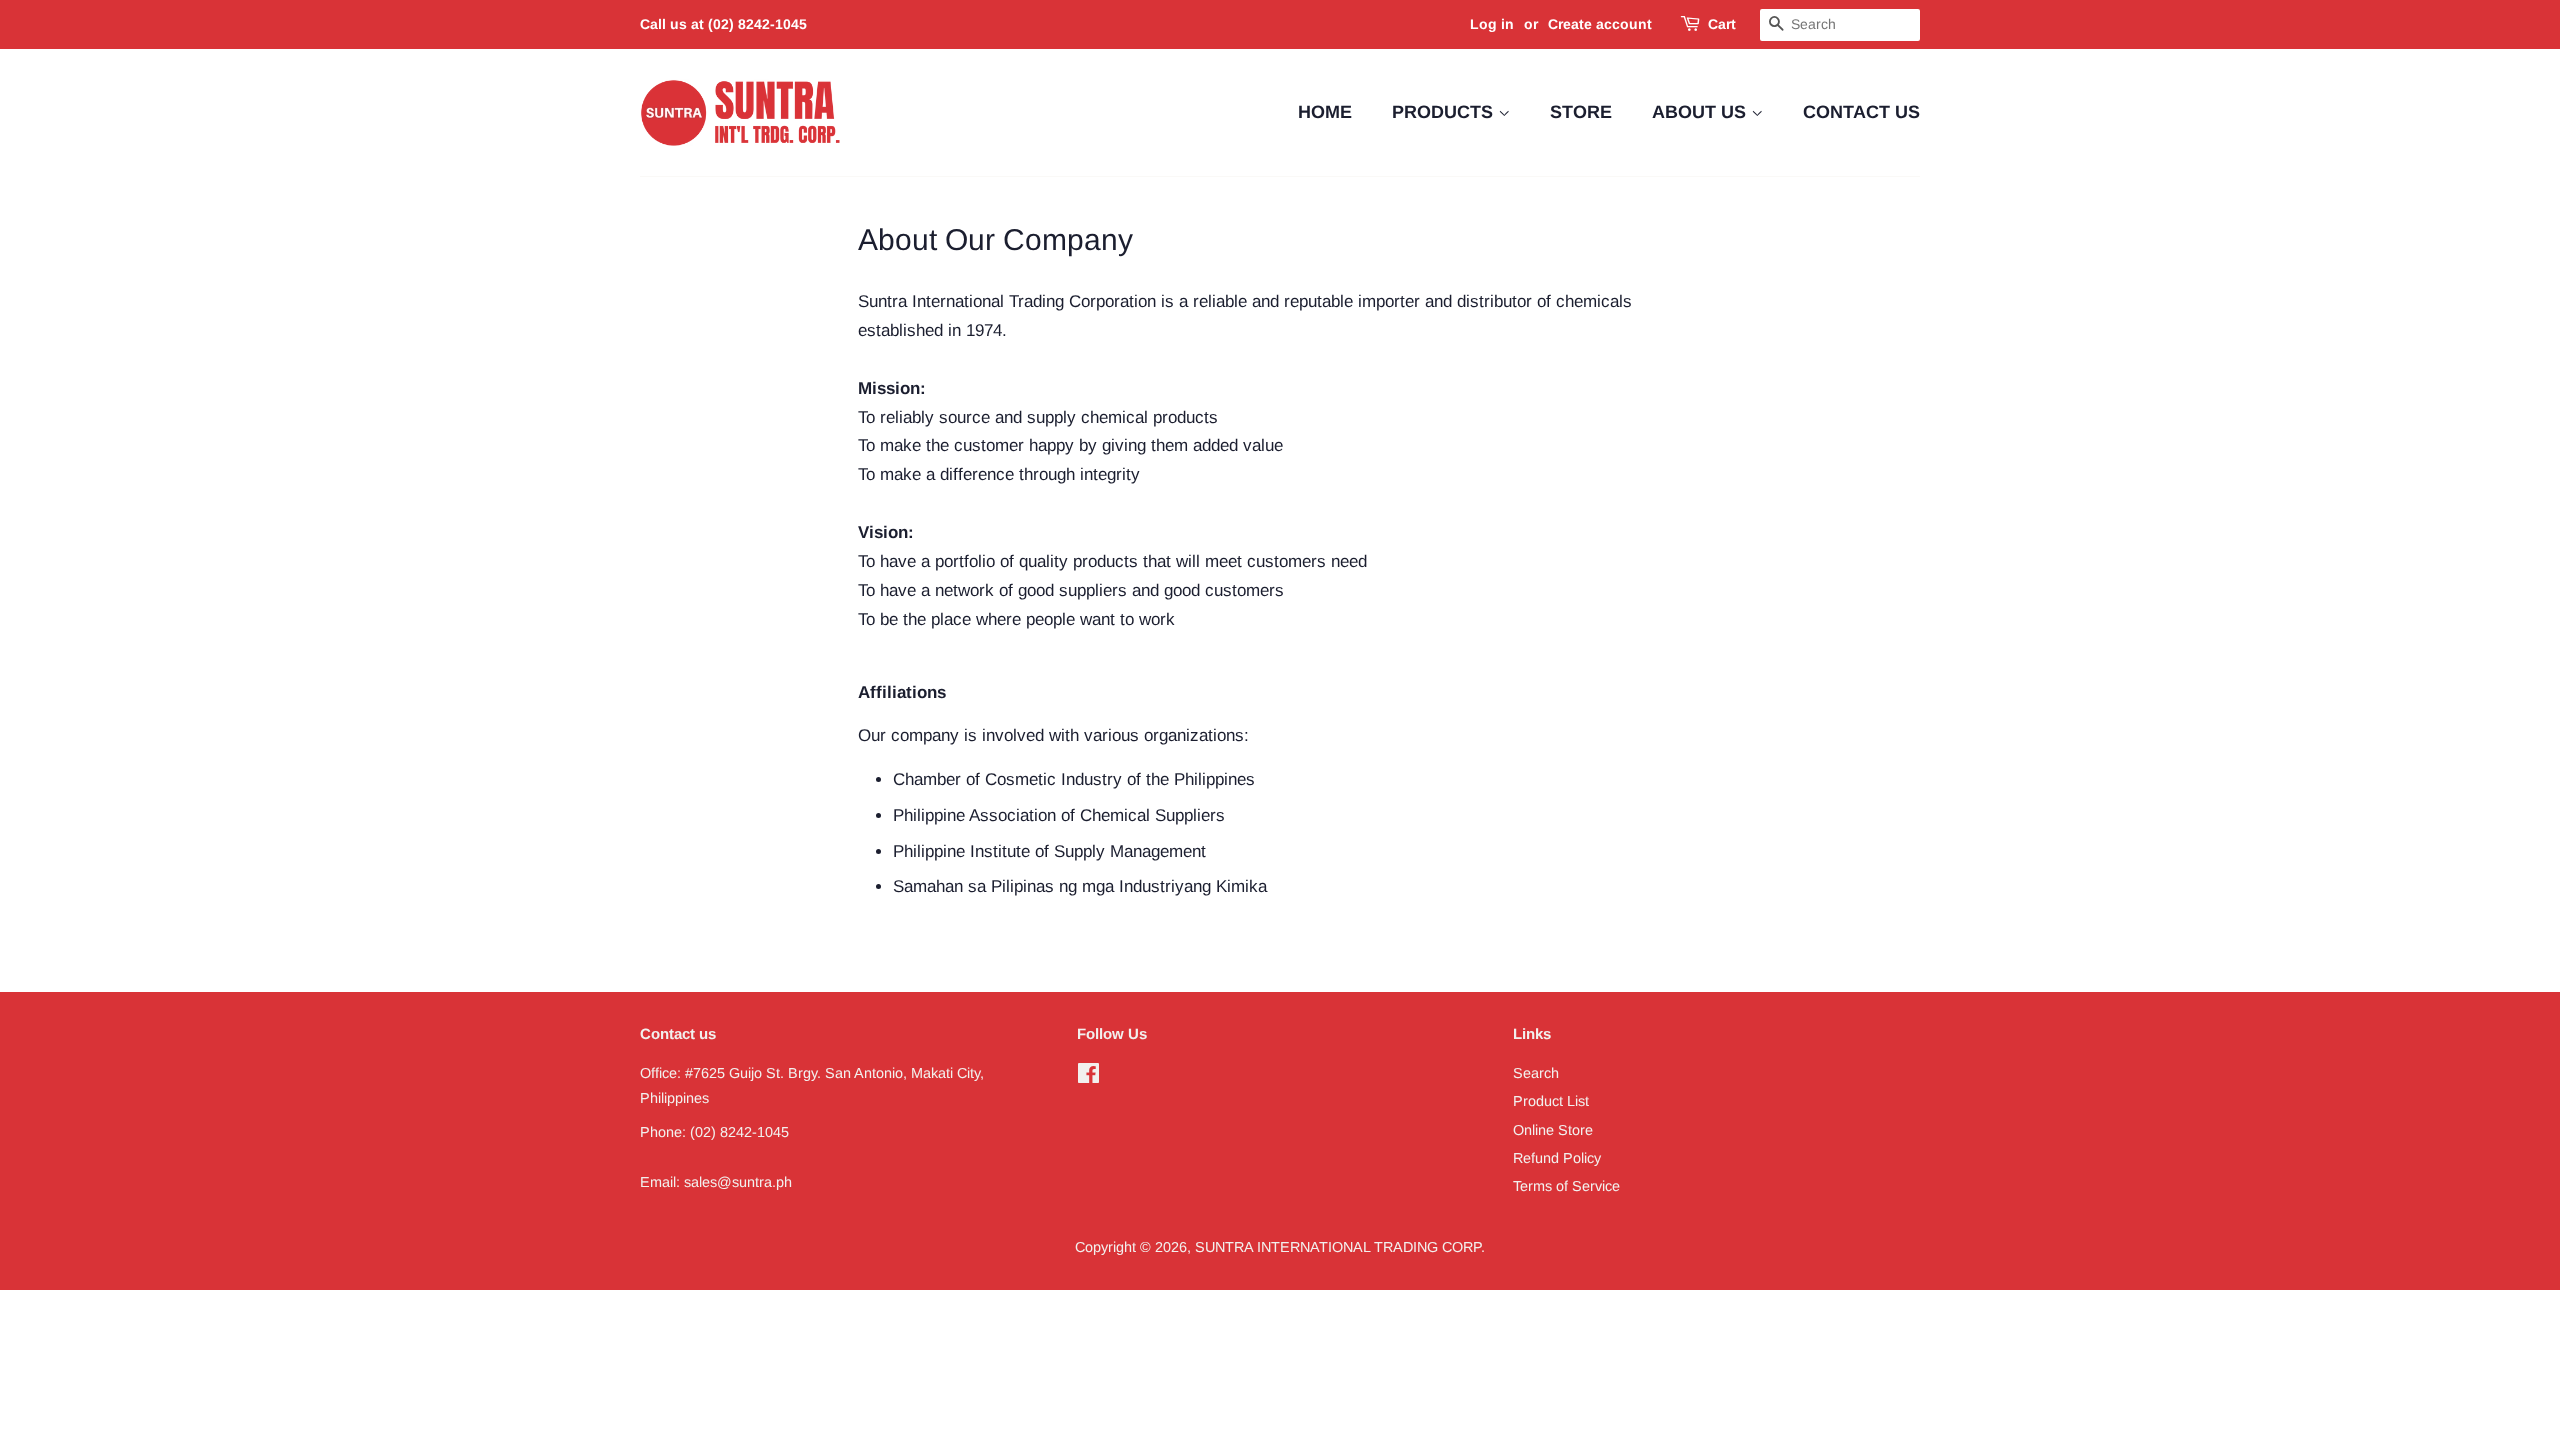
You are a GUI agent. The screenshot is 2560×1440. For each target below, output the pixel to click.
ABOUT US (1701, 112)
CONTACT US (1861, 112)
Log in (1492, 24)
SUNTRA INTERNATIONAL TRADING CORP (1338, 1247)
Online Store (1553, 1130)
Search (1536, 1073)
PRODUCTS (1445, 112)
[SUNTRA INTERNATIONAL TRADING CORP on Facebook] (1088, 1077)
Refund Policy (1557, 1158)
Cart (1722, 24)
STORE (1581, 112)
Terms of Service (1566, 1186)
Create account (1600, 24)
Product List (1551, 1101)
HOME (1325, 112)
